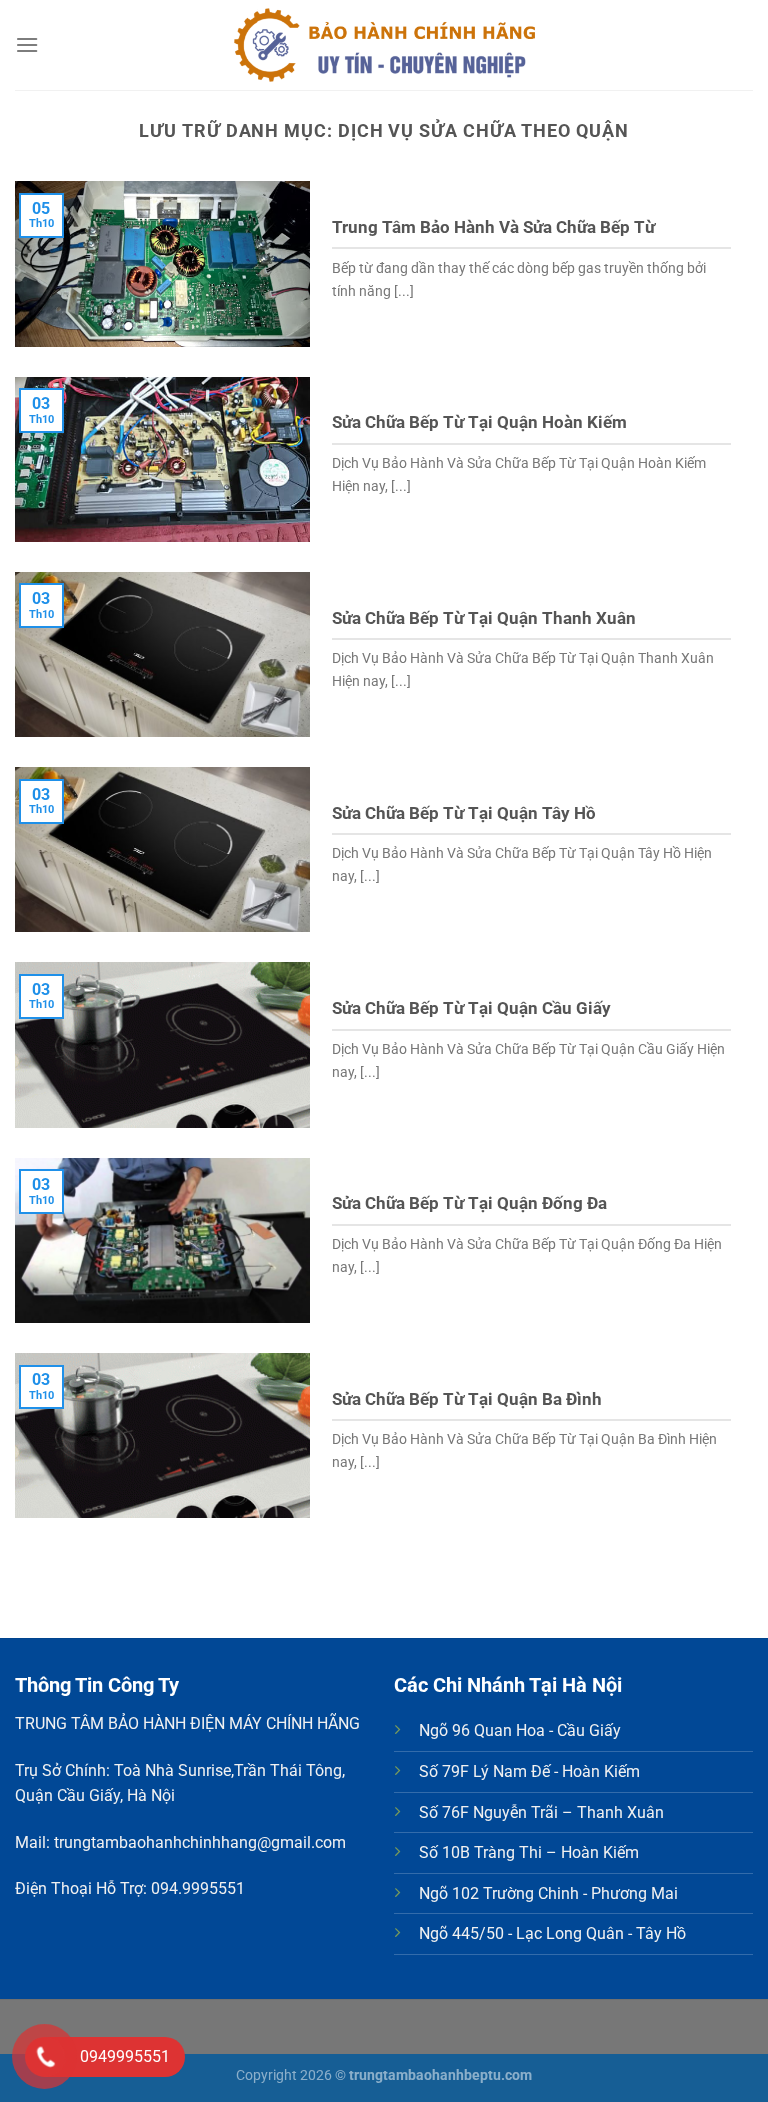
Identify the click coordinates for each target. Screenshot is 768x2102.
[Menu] (27, 44)
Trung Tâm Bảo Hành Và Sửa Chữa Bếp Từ (493, 227)
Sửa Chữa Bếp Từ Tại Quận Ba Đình (467, 1399)
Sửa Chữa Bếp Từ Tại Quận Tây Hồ (464, 813)
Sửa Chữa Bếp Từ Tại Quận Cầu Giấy (471, 1008)
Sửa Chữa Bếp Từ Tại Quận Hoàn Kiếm (479, 422)
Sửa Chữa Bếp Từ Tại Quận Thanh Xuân (484, 618)
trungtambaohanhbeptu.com (440, 2075)
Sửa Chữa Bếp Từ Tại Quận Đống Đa (469, 1203)
